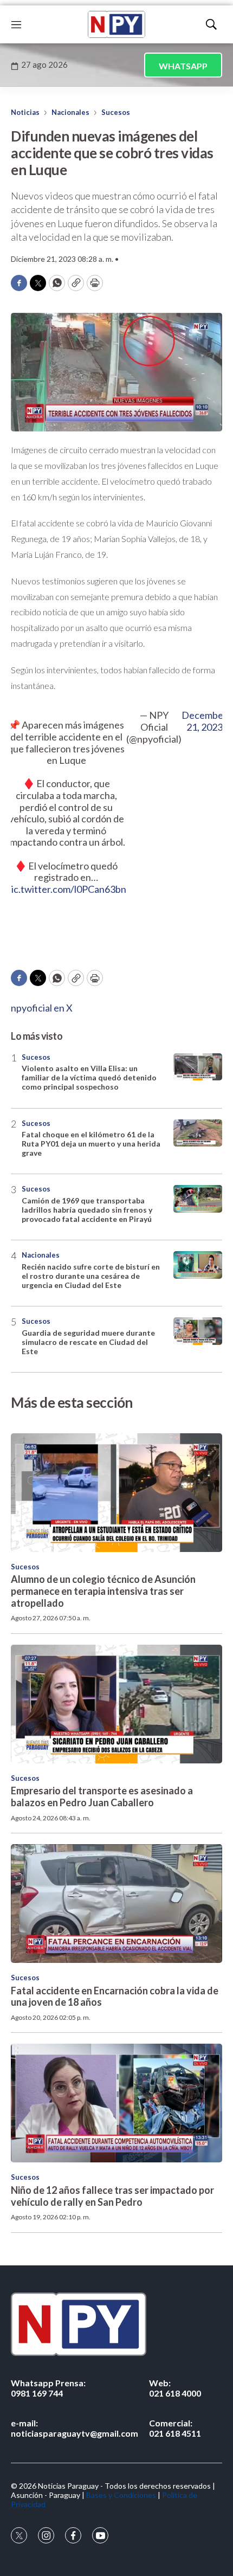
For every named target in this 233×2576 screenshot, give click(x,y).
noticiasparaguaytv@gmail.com (75, 2428)
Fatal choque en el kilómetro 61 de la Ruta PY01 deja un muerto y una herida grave (91, 1144)
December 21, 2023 (204, 721)
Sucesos (116, 112)
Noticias (25, 112)
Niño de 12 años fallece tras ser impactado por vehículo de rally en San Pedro (112, 2196)
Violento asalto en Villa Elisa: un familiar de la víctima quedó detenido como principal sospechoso (89, 1077)
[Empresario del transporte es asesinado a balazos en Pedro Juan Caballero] (116, 1704)
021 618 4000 (175, 2388)
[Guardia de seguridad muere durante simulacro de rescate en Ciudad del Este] (198, 1331)
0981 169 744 (48, 2388)
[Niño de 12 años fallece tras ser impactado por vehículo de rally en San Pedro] (116, 2103)
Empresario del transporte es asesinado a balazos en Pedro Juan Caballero (102, 1796)
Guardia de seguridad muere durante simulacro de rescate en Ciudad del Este (88, 1342)
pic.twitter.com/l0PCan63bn (66, 889)
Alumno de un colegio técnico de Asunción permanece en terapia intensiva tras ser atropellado (103, 1591)
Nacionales (70, 112)
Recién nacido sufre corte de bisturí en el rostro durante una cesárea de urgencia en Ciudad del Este (91, 1276)
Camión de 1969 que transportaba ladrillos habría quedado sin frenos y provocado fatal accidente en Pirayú (87, 1210)
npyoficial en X (42, 1008)
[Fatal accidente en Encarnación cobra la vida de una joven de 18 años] (116, 1904)
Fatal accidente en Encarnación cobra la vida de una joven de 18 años (115, 1997)
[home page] (116, 24)
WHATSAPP (183, 66)
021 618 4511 (175, 2428)
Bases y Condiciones (121, 2495)
